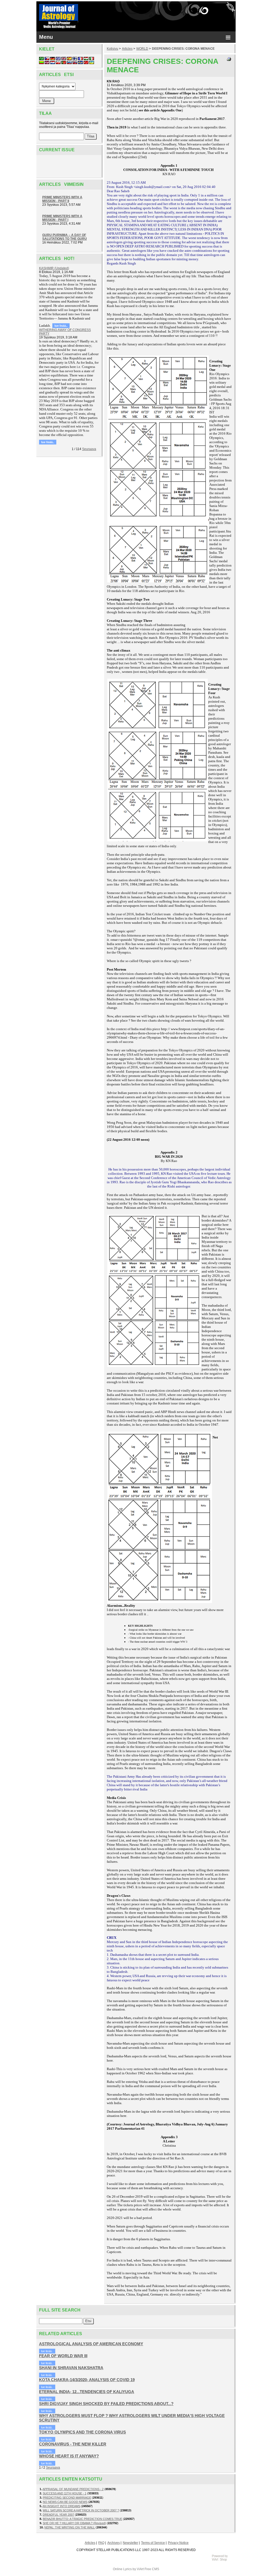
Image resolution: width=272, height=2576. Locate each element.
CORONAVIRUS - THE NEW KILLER (73, 2444)
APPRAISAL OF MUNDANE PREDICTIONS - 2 (73, 2489)
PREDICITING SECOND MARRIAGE (67, 2498)
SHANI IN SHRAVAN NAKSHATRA (71, 2368)
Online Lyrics (122, 2569)
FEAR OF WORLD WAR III (63, 2356)
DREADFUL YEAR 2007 (58, 2515)
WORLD (142, 49)
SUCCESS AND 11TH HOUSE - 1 (65, 2493)
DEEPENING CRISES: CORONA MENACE (183, 49)
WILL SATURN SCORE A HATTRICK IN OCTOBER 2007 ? (81, 2510)
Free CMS (152, 2569)
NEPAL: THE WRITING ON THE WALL (70, 2527)
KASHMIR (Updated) (54, 268)
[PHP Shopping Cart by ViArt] (222, 2560)
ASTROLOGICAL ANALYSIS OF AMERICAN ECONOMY (91, 2344)
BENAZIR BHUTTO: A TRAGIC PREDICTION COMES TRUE (82, 2519)
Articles (127, 49)
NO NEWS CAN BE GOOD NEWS (65, 2502)
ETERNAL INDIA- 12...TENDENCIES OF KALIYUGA (87, 2392)
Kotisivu (112, 49)
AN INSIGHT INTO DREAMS (61, 2506)
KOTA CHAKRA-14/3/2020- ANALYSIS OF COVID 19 (87, 2380)
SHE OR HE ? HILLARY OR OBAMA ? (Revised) (74, 2523)
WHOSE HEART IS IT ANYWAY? (69, 2456)
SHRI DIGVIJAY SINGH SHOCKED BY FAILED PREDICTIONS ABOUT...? (106, 2404)
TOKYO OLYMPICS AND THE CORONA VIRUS (82, 2432)
